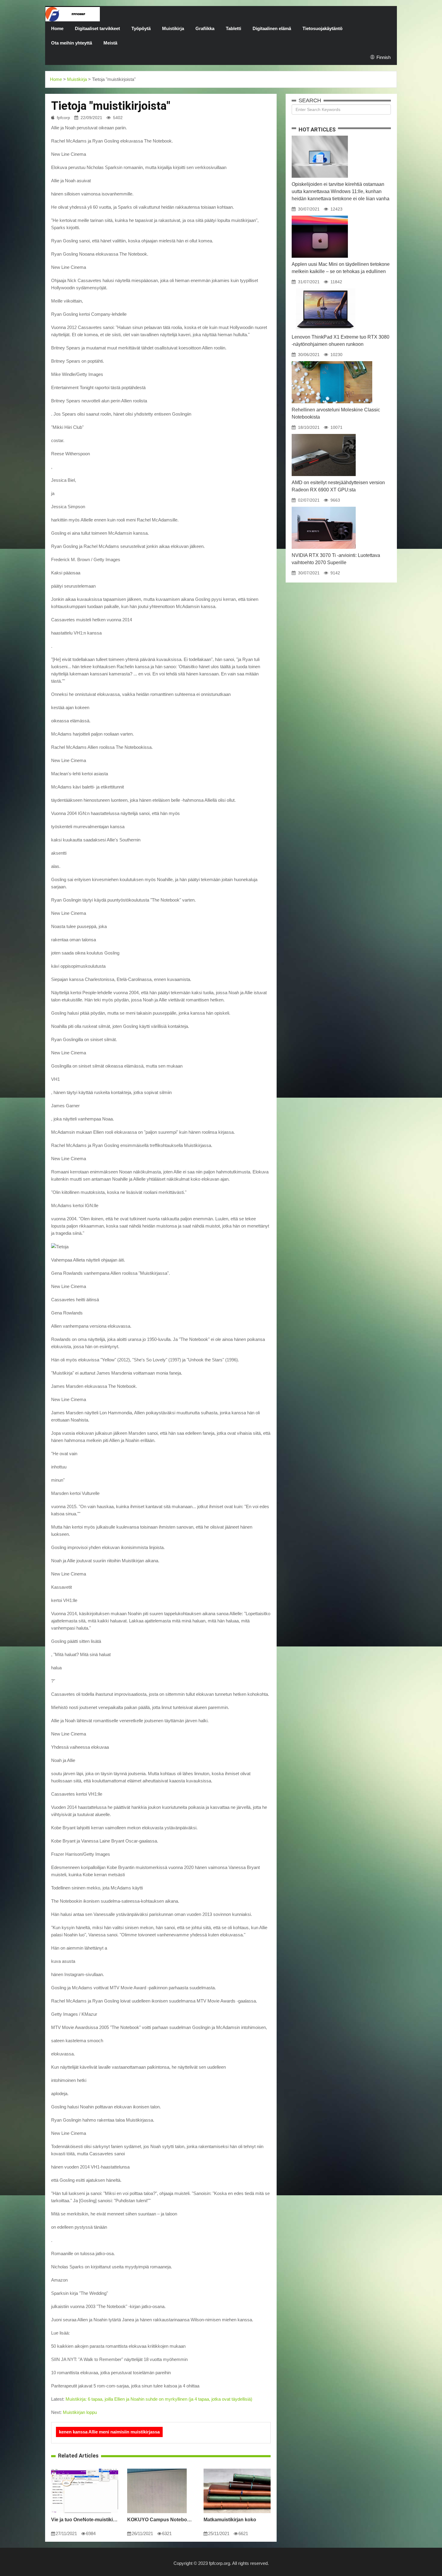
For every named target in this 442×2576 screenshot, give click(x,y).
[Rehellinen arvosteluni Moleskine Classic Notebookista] (332, 361)
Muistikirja (173, 28)
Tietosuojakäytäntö (322, 28)
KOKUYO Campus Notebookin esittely (161, 2520)
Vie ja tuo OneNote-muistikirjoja (85, 2520)
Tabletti (233, 28)
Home (57, 28)
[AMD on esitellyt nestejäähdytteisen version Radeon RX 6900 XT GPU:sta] (324, 434)
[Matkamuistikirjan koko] (237, 2469)
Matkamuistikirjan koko (230, 2520)
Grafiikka (205, 28)
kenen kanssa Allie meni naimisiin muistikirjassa (109, 2432)
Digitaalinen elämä (272, 28)
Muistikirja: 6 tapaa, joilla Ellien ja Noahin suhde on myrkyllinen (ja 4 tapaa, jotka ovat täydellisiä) (159, 2399)
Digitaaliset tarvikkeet (97, 28)
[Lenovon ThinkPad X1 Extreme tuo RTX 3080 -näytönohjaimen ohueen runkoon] (325, 288)
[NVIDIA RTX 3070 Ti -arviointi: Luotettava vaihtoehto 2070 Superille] (324, 507)
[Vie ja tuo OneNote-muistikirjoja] (85, 2469)
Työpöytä (141, 28)
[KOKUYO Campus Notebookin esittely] (157, 2469)
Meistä (110, 43)
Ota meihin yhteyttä (72, 43)
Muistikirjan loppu (80, 2412)
